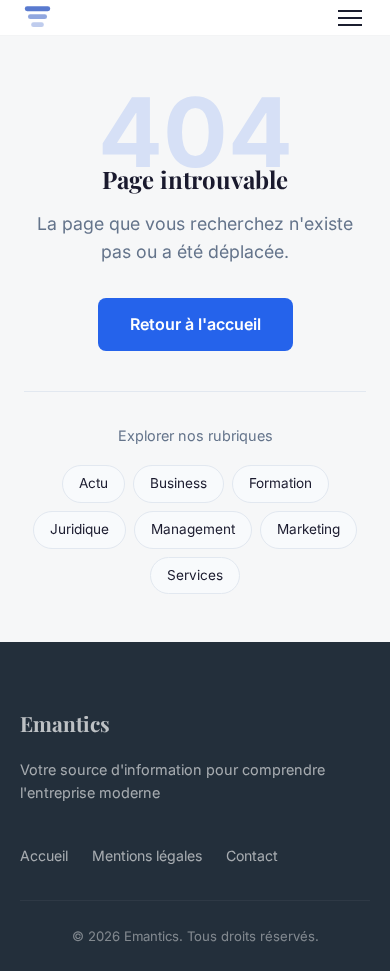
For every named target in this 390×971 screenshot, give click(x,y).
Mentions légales (147, 855)
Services (195, 575)
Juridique (79, 529)
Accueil (44, 855)
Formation (280, 483)
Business (178, 483)
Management (193, 529)
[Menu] (350, 18)
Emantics (65, 723)
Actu (93, 483)
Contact (252, 855)
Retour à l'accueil (195, 324)
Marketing (308, 529)
